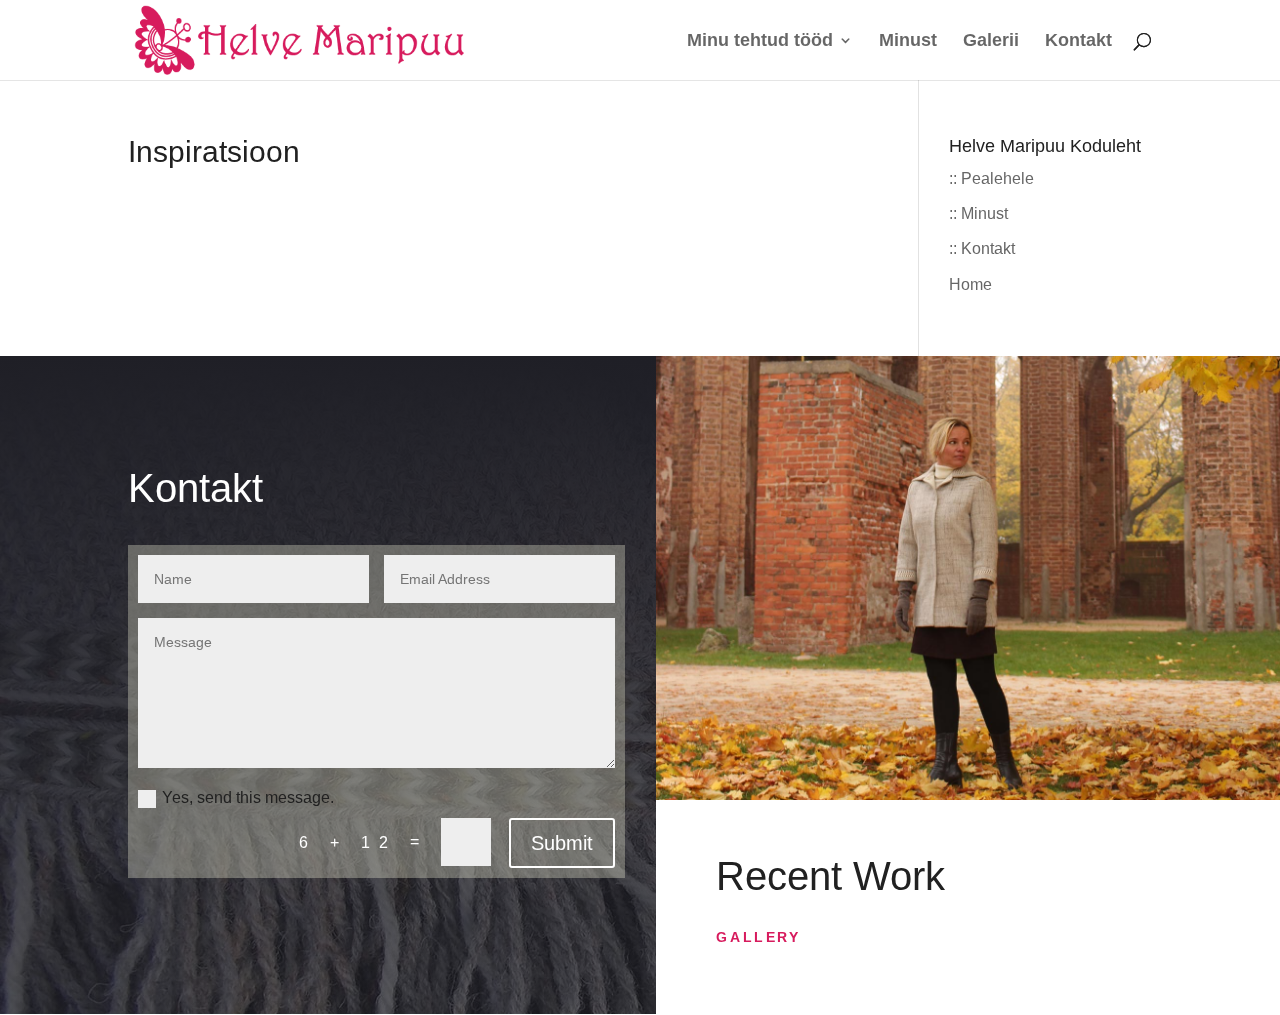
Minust (908, 41)
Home (970, 284)
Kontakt (1078, 41)
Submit (562, 843)
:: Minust (978, 213)
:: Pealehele (991, 178)
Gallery (758, 937)
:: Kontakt (982, 248)
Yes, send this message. (248, 797)
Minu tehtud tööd (760, 41)
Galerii (991, 41)
